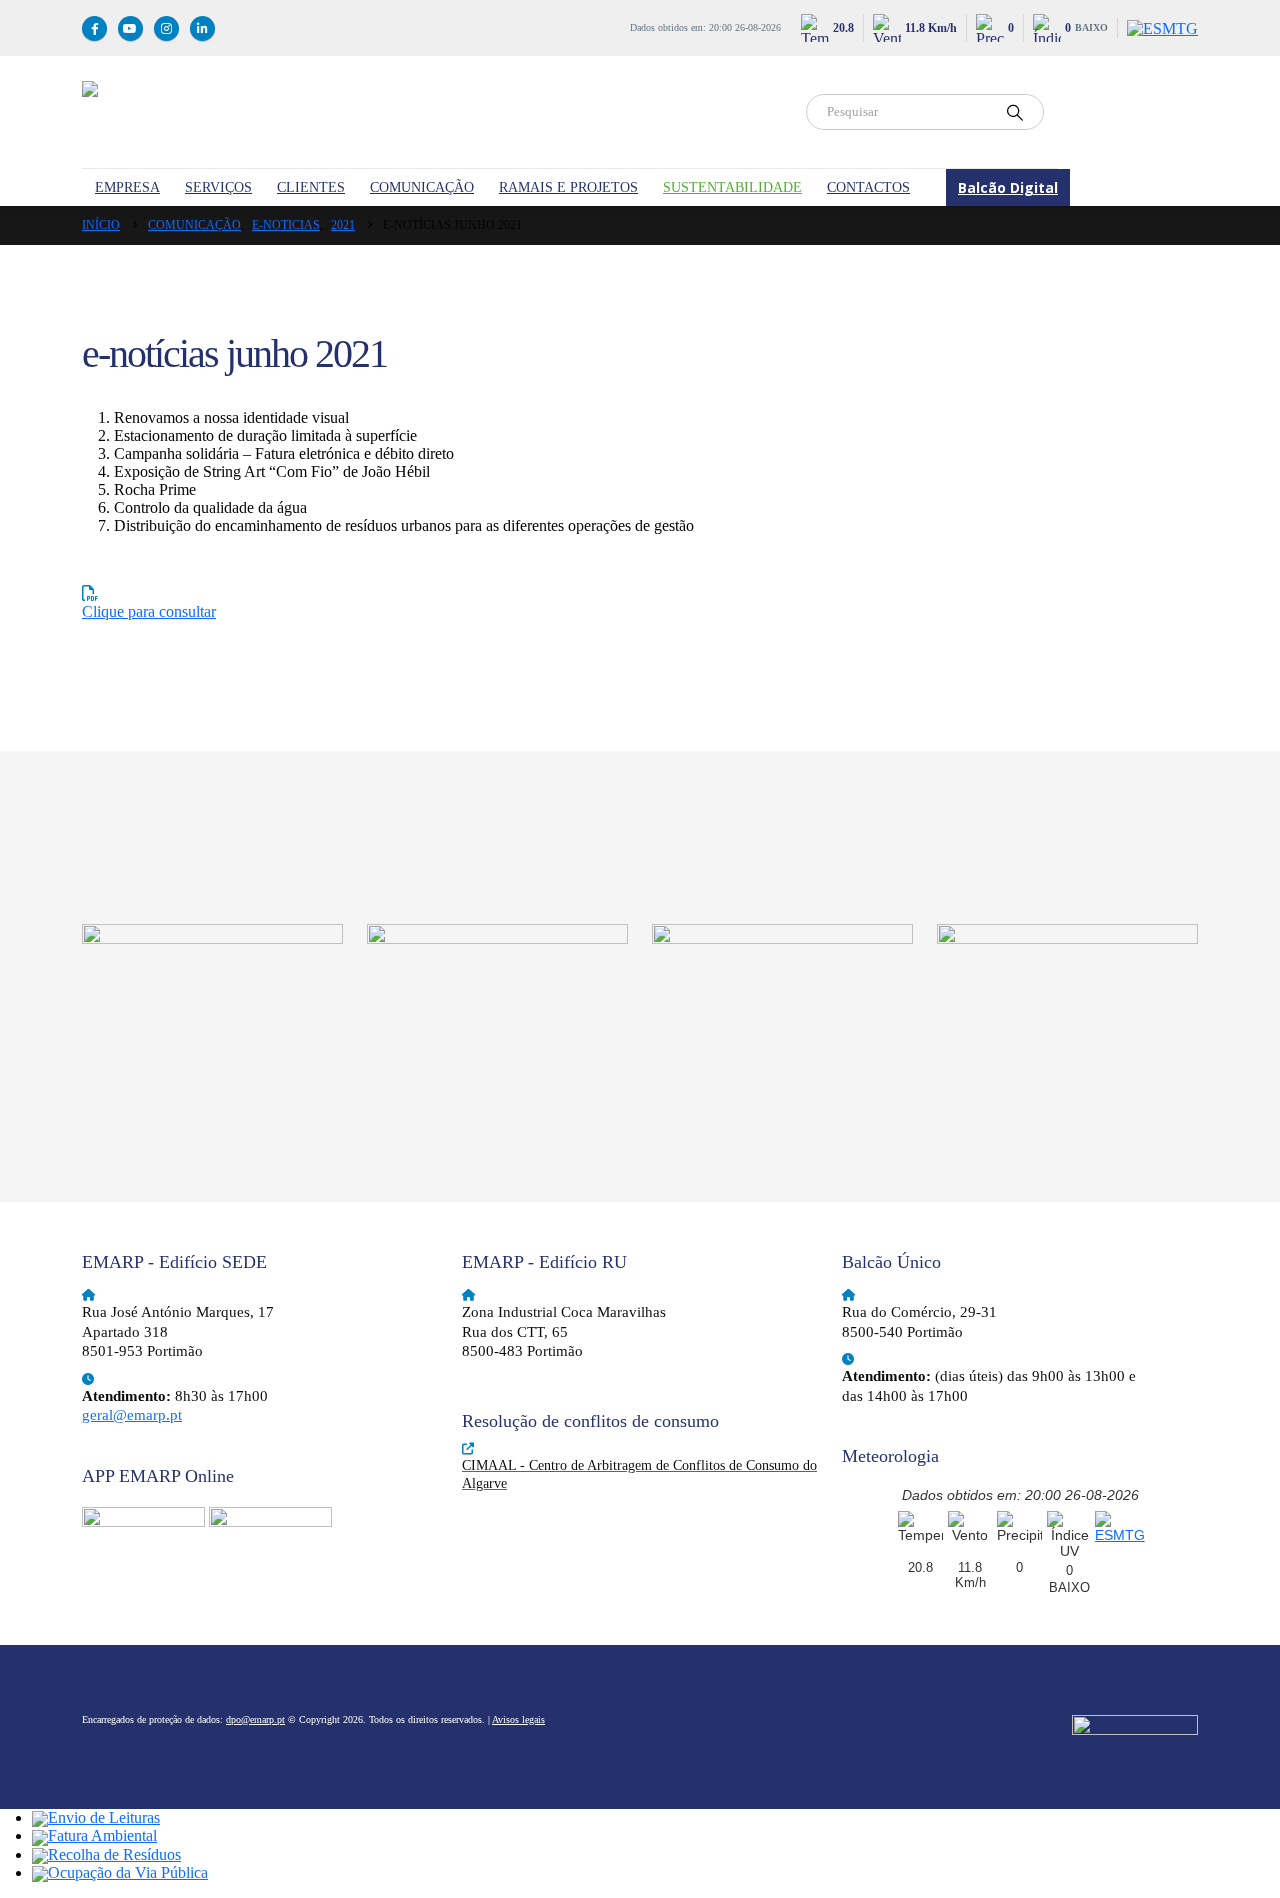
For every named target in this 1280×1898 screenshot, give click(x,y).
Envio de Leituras (104, 1817)
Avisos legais (518, 1719)
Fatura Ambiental (102, 1835)
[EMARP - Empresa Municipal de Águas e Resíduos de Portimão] (432, 112)
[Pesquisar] (1015, 112)
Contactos (868, 187)
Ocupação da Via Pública (128, 1872)
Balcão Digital (1008, 187)
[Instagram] (166, 28)
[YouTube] (130, 28)
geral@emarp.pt (132, 1415)
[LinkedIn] (202, 28)
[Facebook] (94, 28)
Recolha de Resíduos (114, 1854)
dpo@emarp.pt (255, 1719)
